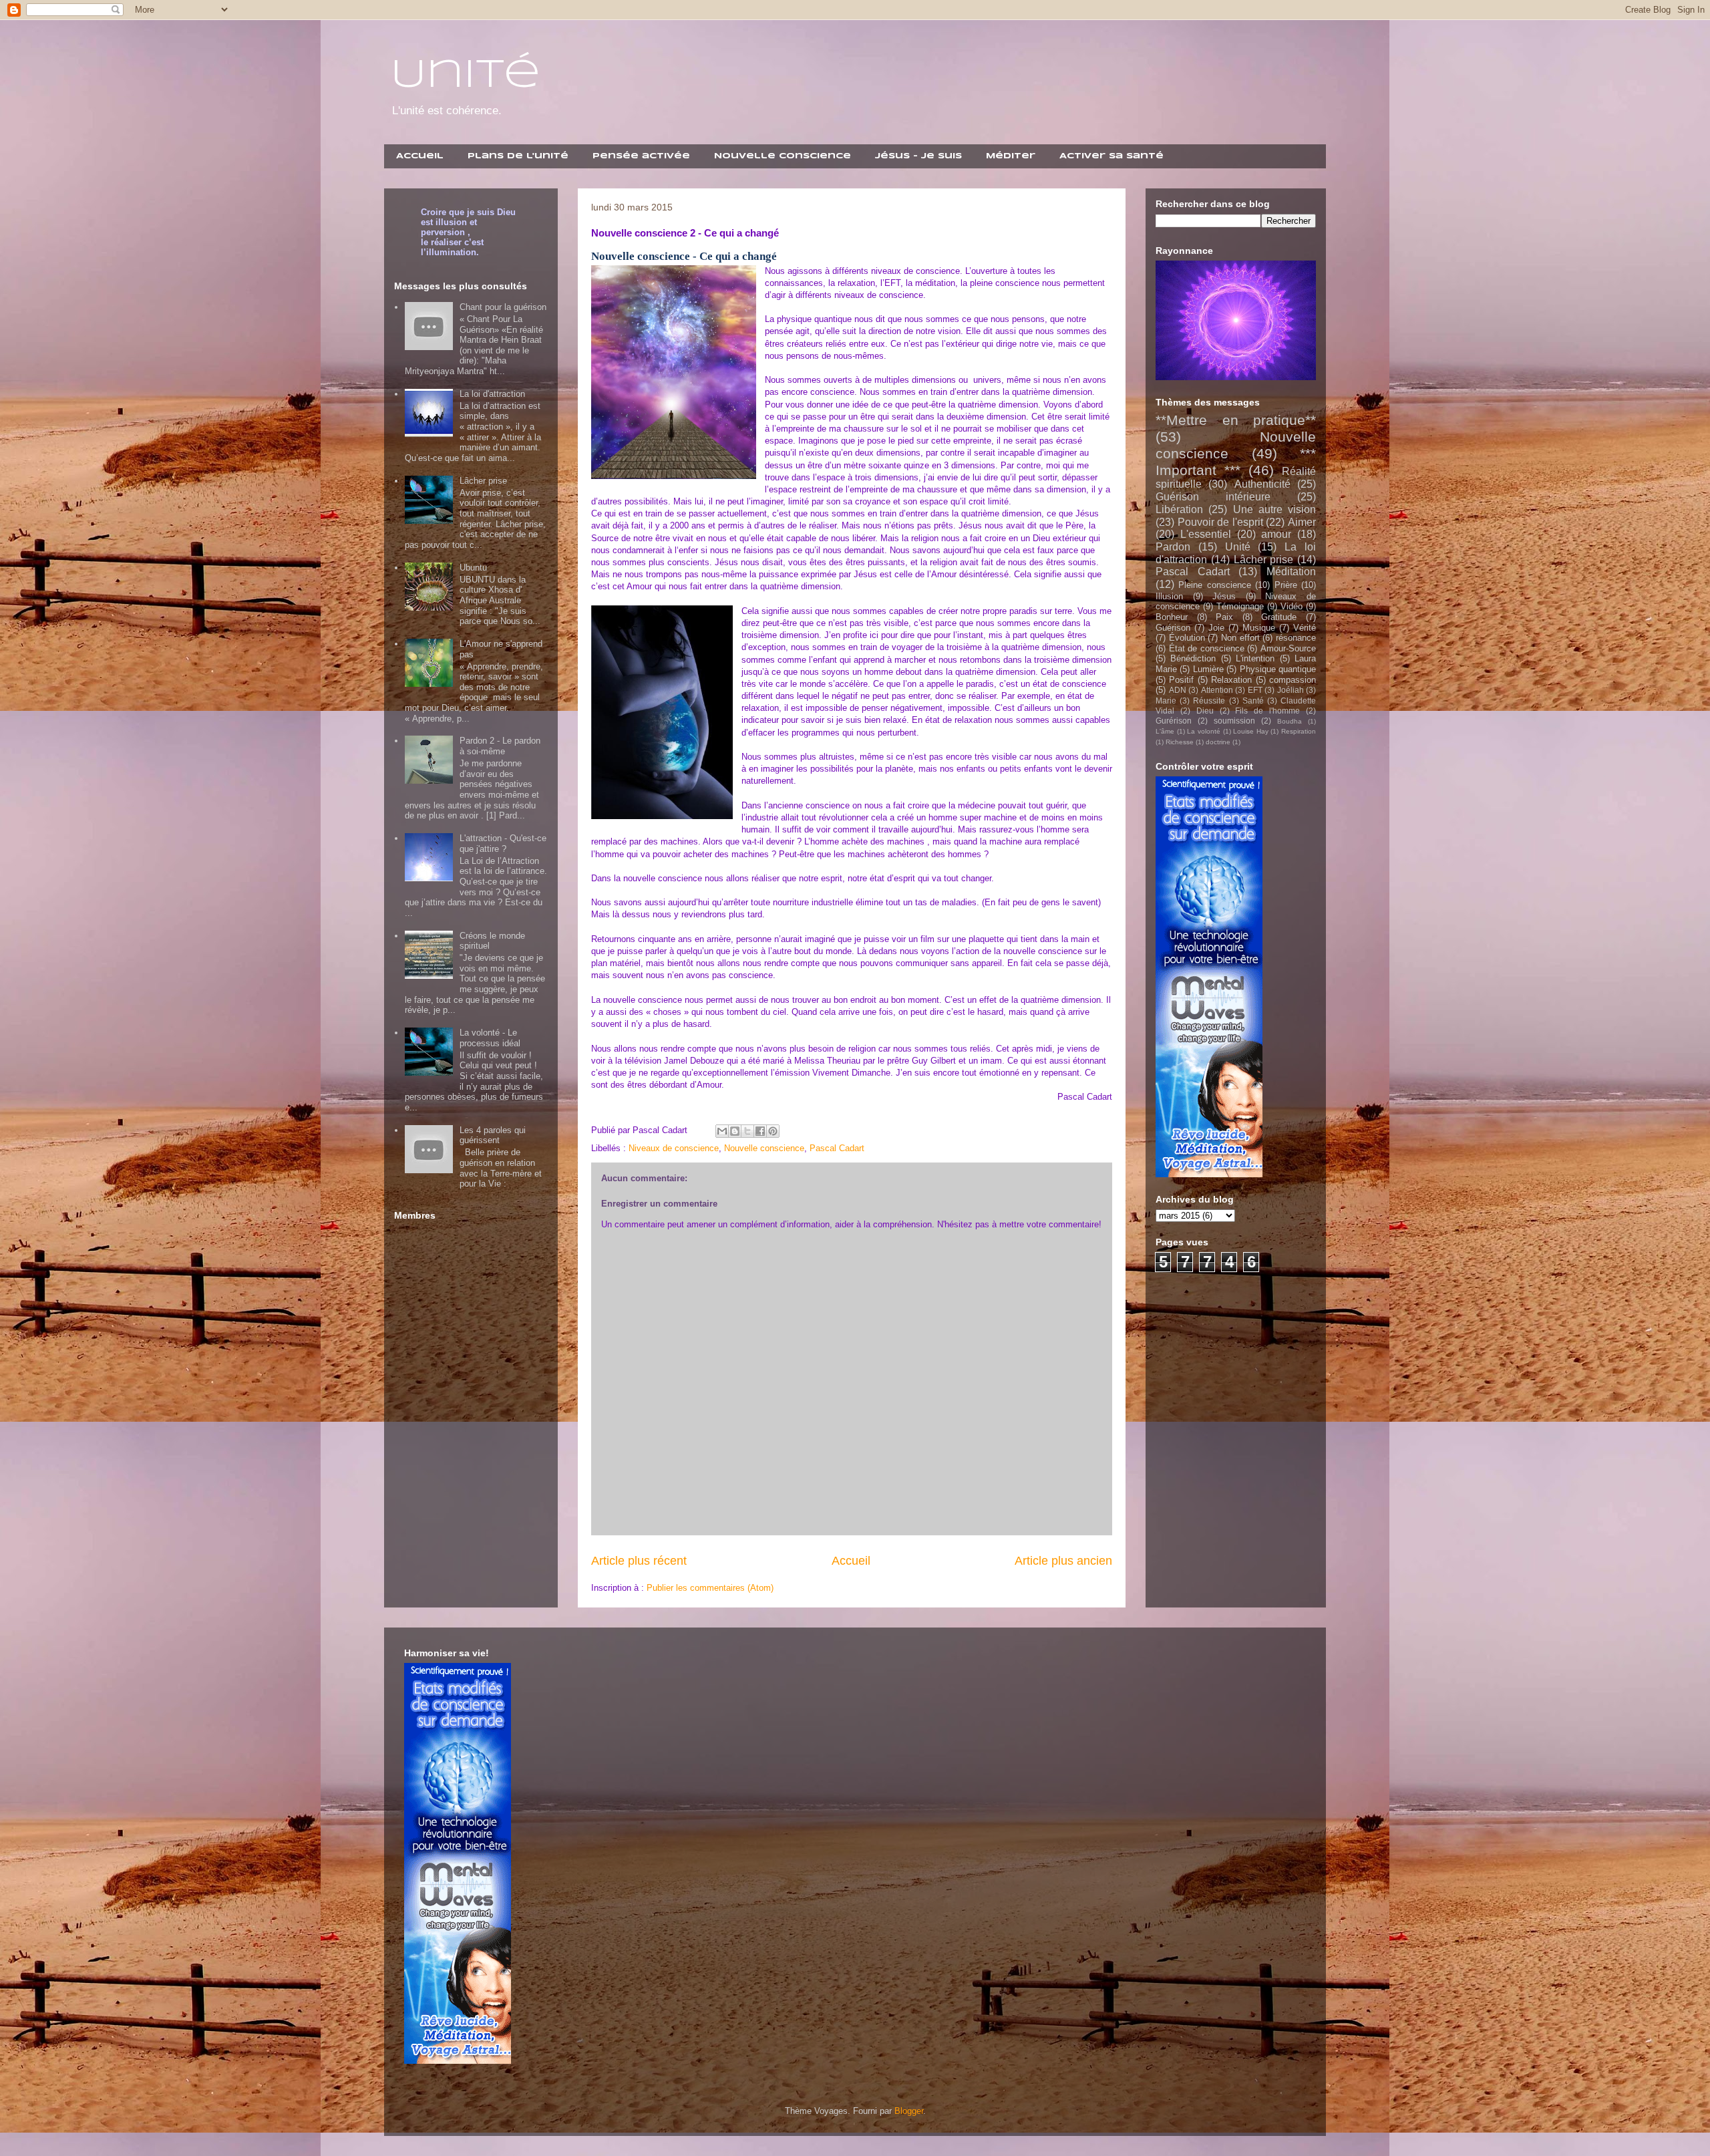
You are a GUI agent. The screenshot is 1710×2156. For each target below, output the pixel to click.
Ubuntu (473, 568)
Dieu (1205, 711)
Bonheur (1172, 617)
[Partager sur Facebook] (760, 1131)
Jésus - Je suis (918, 156)
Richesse (1180, 742)
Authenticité (1262, 484)
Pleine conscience (1214, 585)
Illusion (1169, 596)
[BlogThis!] (735, 1131)
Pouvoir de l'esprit (1220, 522)
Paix (1224, 617)
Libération (1179, 509)
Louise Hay (1251, 731)
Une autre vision (1275, 509)
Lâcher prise (483, 481)
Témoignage (1240, 606)
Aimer (1302, 522)
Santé (1253, 701)
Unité (466, 75)
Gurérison (1174, 721)
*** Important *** (1236, 462)
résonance (1296, 638)
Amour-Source (1288, 648)
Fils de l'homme (1267, 711)
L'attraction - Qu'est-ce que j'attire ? (503, 843)
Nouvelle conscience (764, 1148)
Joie (1216, 628)
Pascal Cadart (837, 1148)
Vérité (1305, 628)
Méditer (1011, 156)
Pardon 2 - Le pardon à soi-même (500, 746)
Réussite (1209, 701)
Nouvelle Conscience (783, 156)
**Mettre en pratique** (1236, 420)
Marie (1166, 701)
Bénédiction (1193, 658)
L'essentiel (1206, 534)
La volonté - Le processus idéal (490, 1038)
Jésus (1224, 596)
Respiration (1299, 731)
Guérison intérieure (1213, 497)
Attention (1217, 690)
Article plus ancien (1063, 1561)
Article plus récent (639, 1561)
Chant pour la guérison (503, 307)
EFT (1255, 690)
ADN (1178, 690)
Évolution (1187, 638)
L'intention (1255, 658)
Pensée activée (641, 156)
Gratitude (1279, 617)
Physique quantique (1278, 669)
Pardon (1173, 547)
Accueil (420, 156)
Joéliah (1291, 690)
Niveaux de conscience (674, 1148)
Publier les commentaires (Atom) (710, 1588)
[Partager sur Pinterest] (773, 1131)
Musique (1259, 628)
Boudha (1290, 721)
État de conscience (1207, 648)
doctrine (1218, 742)
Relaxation (1231, 680)
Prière (1286, 585)
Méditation (1291, 572)
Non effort (1240, 638)
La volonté (1204, 731)
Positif (1181, 680)
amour (1276, 534)
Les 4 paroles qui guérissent (493, 1135)
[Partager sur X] (747, 1131)
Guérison (1173, 628)
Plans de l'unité (518, 156)
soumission (1234, 721)
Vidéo (1292, 606)
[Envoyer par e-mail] (722, 1131)
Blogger (909, 2111)
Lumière (1208, 669)
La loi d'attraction (492, 394)
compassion (1293, 680)
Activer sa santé (1111, 156)
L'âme (1165, 731)
